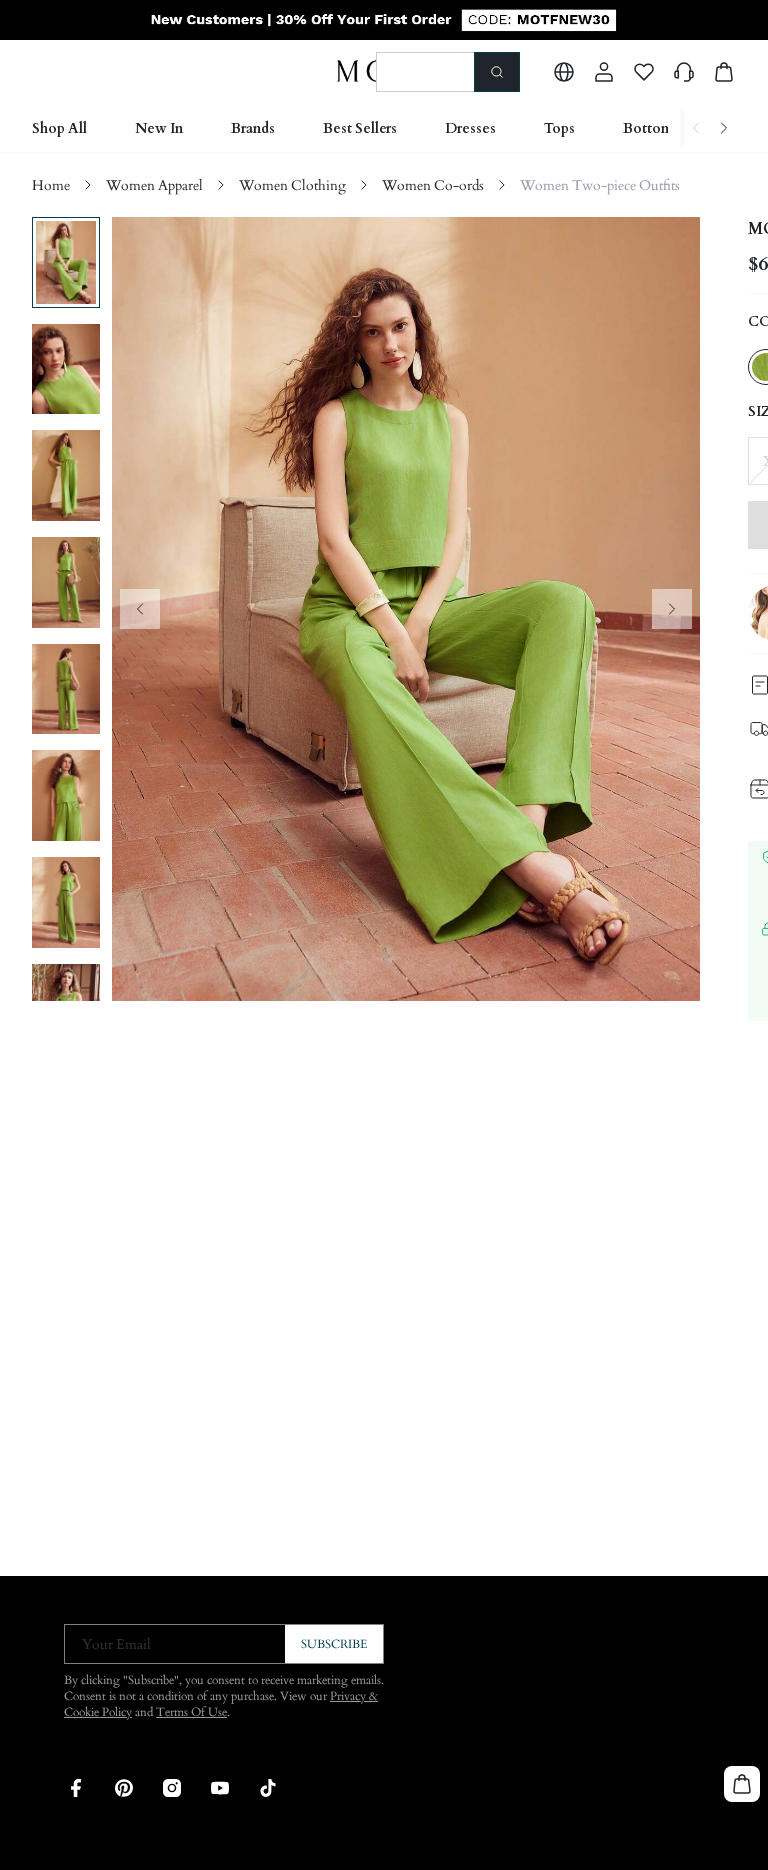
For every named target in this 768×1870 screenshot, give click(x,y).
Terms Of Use (191, 1712)
